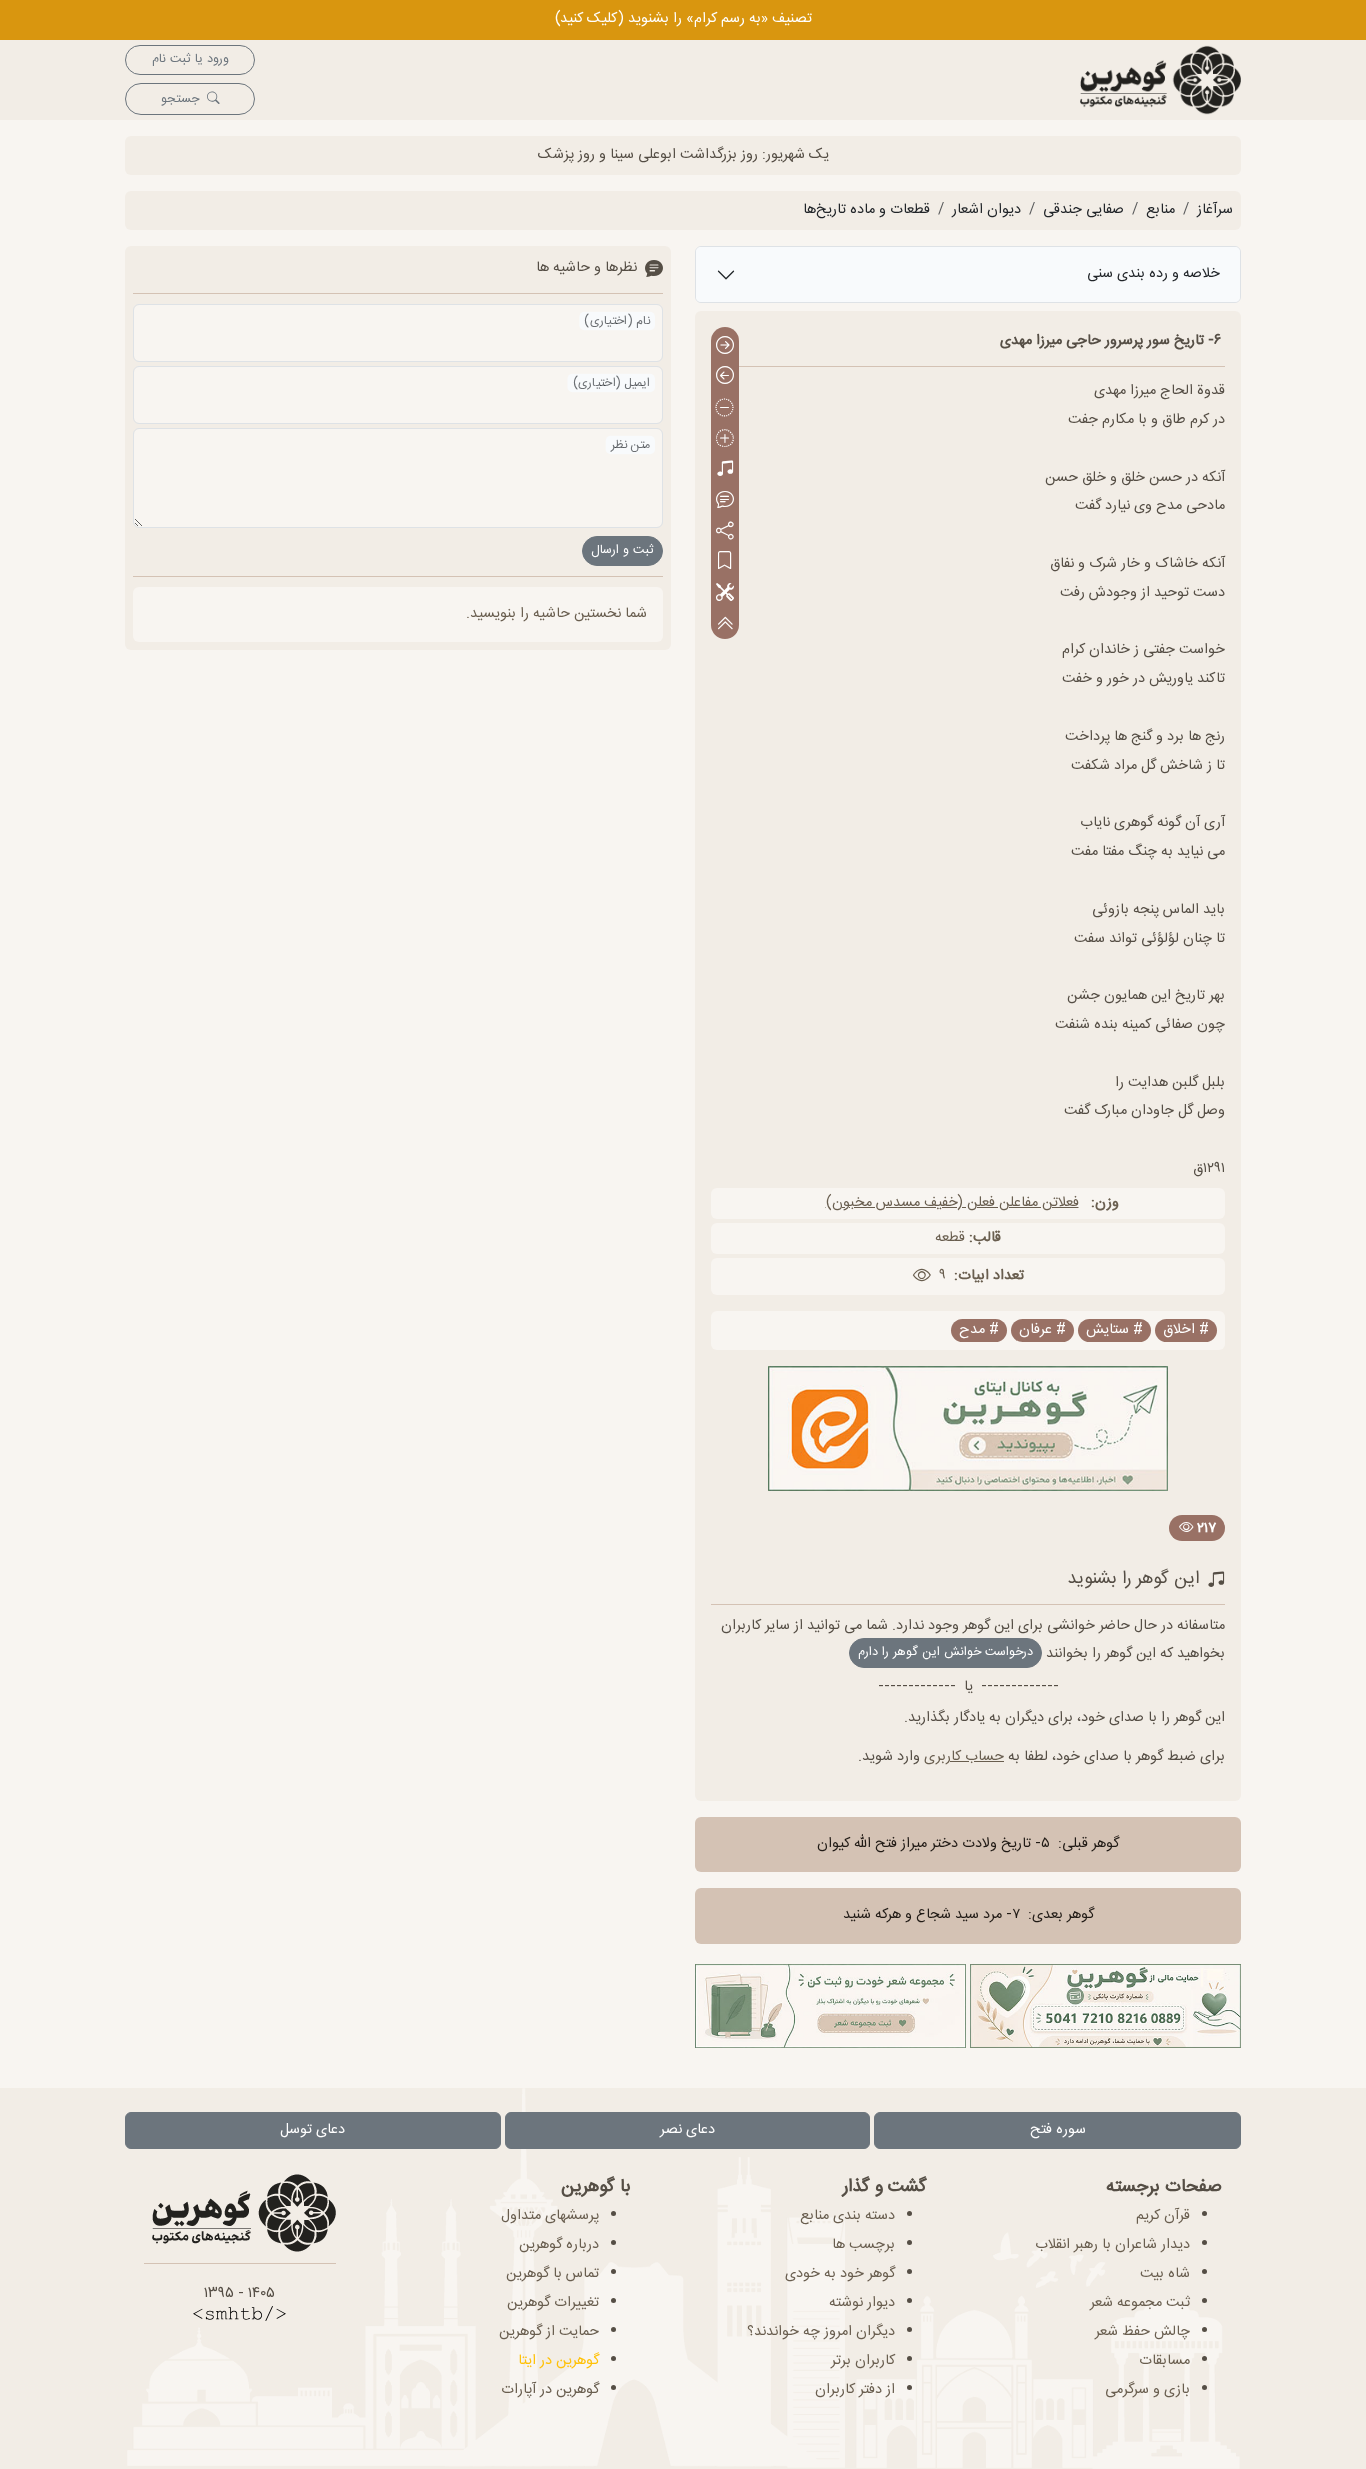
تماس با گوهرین (552, 2274)
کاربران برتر (863, 2361)
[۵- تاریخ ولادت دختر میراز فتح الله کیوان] (725, 346)
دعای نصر (687, 2130)
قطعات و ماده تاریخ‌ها (866, 210)
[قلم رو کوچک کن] (725, 408)
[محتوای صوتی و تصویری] (725, 470)
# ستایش (1114, 1330)
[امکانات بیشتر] (725, 593)
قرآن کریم (1163, 2216)
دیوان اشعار (986, 210)
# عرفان (1042, 1330)
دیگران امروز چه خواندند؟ (821, 2332)
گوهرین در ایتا (558, 2361)
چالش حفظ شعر (1142, 2332)
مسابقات (1164, 2361)
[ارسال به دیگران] (725, 531)
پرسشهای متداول (550, 2216)
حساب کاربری (964, 1757)
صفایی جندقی (1083, 210)
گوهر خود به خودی (840, 2274)
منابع (1160, 210)
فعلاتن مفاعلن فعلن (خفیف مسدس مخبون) (952, 1203)
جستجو (180, 99)
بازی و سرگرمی (1147, 2390)
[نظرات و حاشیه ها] (725, 500)
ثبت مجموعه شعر (1140, 2303)
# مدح (979, 1330)
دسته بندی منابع (847, 2216)
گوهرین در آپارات (550, 2390)
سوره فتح (1058, 2130)
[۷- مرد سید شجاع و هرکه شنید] (725, 377)
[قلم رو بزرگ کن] (725, 439)
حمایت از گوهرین (549, 2332)
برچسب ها (863, 2245)
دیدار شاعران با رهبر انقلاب (1112, 2245)
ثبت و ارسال (622, 550)
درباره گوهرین (559, 2245)
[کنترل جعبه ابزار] (725, 623)
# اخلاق (1186, 1330)
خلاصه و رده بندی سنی (1153, 274)
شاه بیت (1165, 2274)
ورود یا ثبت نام (190, 59)
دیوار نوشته (862, 2303)
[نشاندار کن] (725, 562)
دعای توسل (312, 2130)
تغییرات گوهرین (553, 2303)
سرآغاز (1215, 210)
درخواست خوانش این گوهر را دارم (945, 1652)
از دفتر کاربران (855, 2390)
